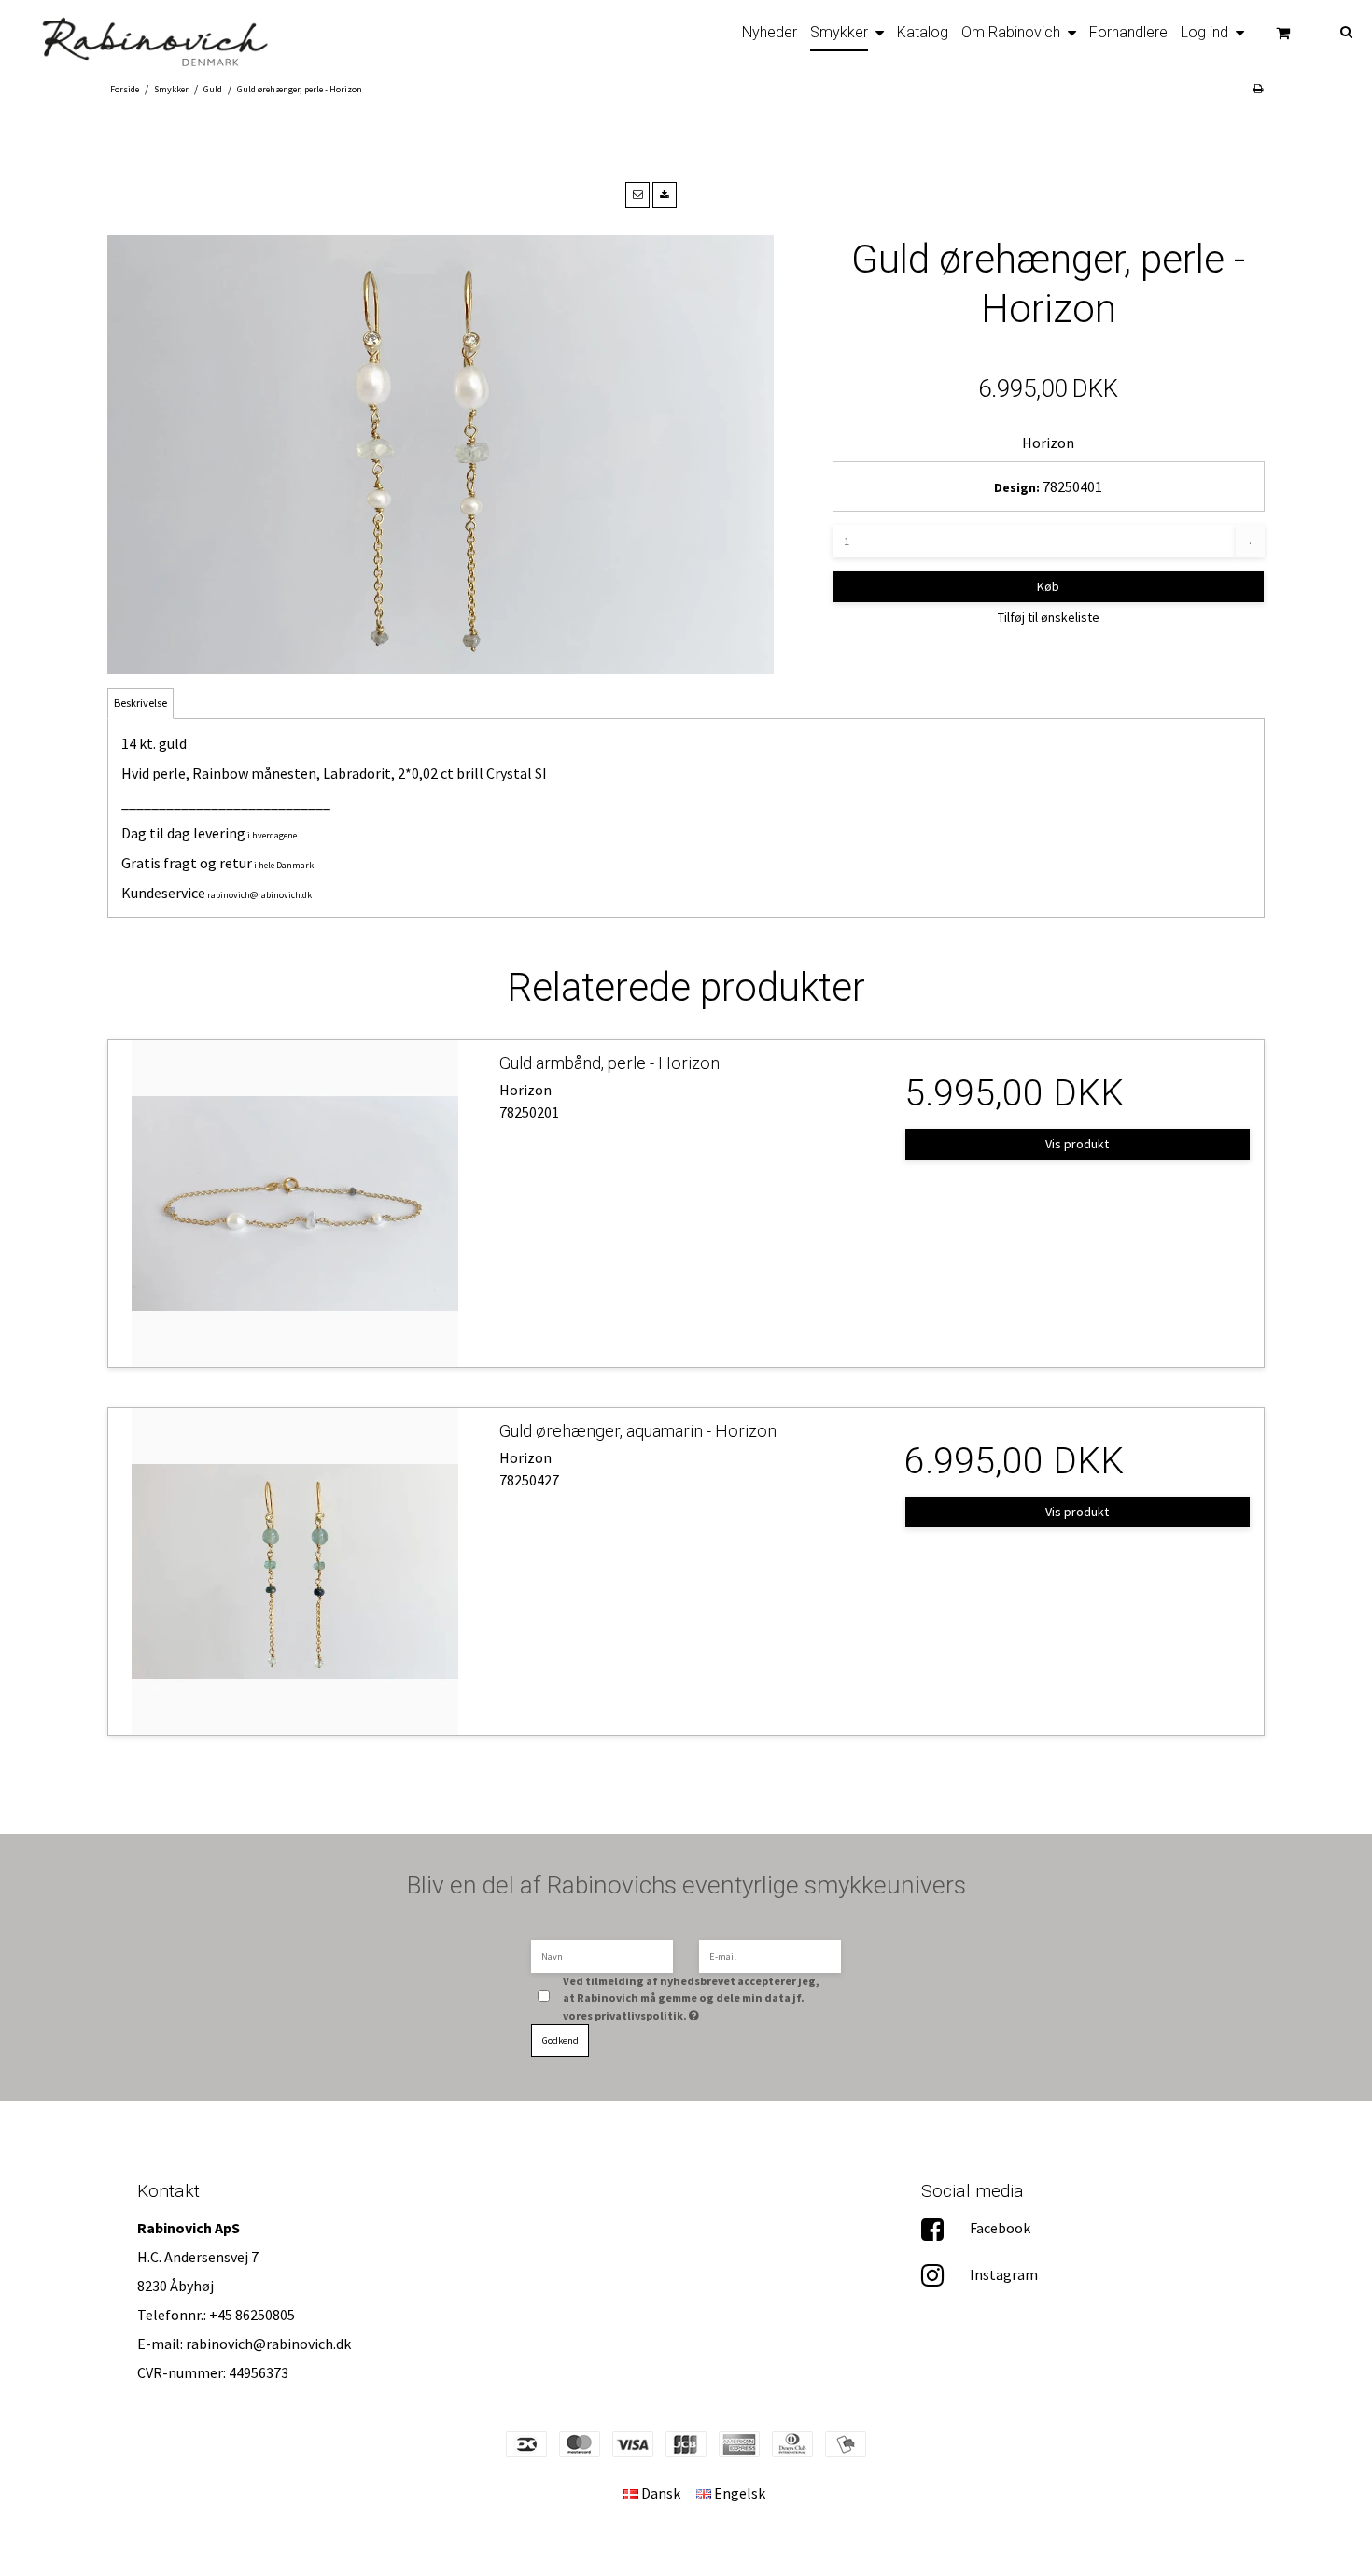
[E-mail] (770, 1955)
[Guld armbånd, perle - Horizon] (294, 1204)
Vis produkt (1077, 1144)
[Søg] (1333, 30)
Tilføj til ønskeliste (1049, 617)
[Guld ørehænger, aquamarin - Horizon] (294, 1571)
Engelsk (738, 2493)
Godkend (560, 2041)
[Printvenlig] (1258, 88)
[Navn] (602, 1955)
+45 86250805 (252, 2315)
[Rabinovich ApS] (143, 36)
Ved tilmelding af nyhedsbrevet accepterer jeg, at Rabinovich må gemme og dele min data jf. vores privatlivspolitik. (692, 1998)
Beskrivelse (140, 703)
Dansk (659, 2493)
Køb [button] (1048, 586)
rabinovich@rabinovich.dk (259, 895)
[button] (637, 195)
